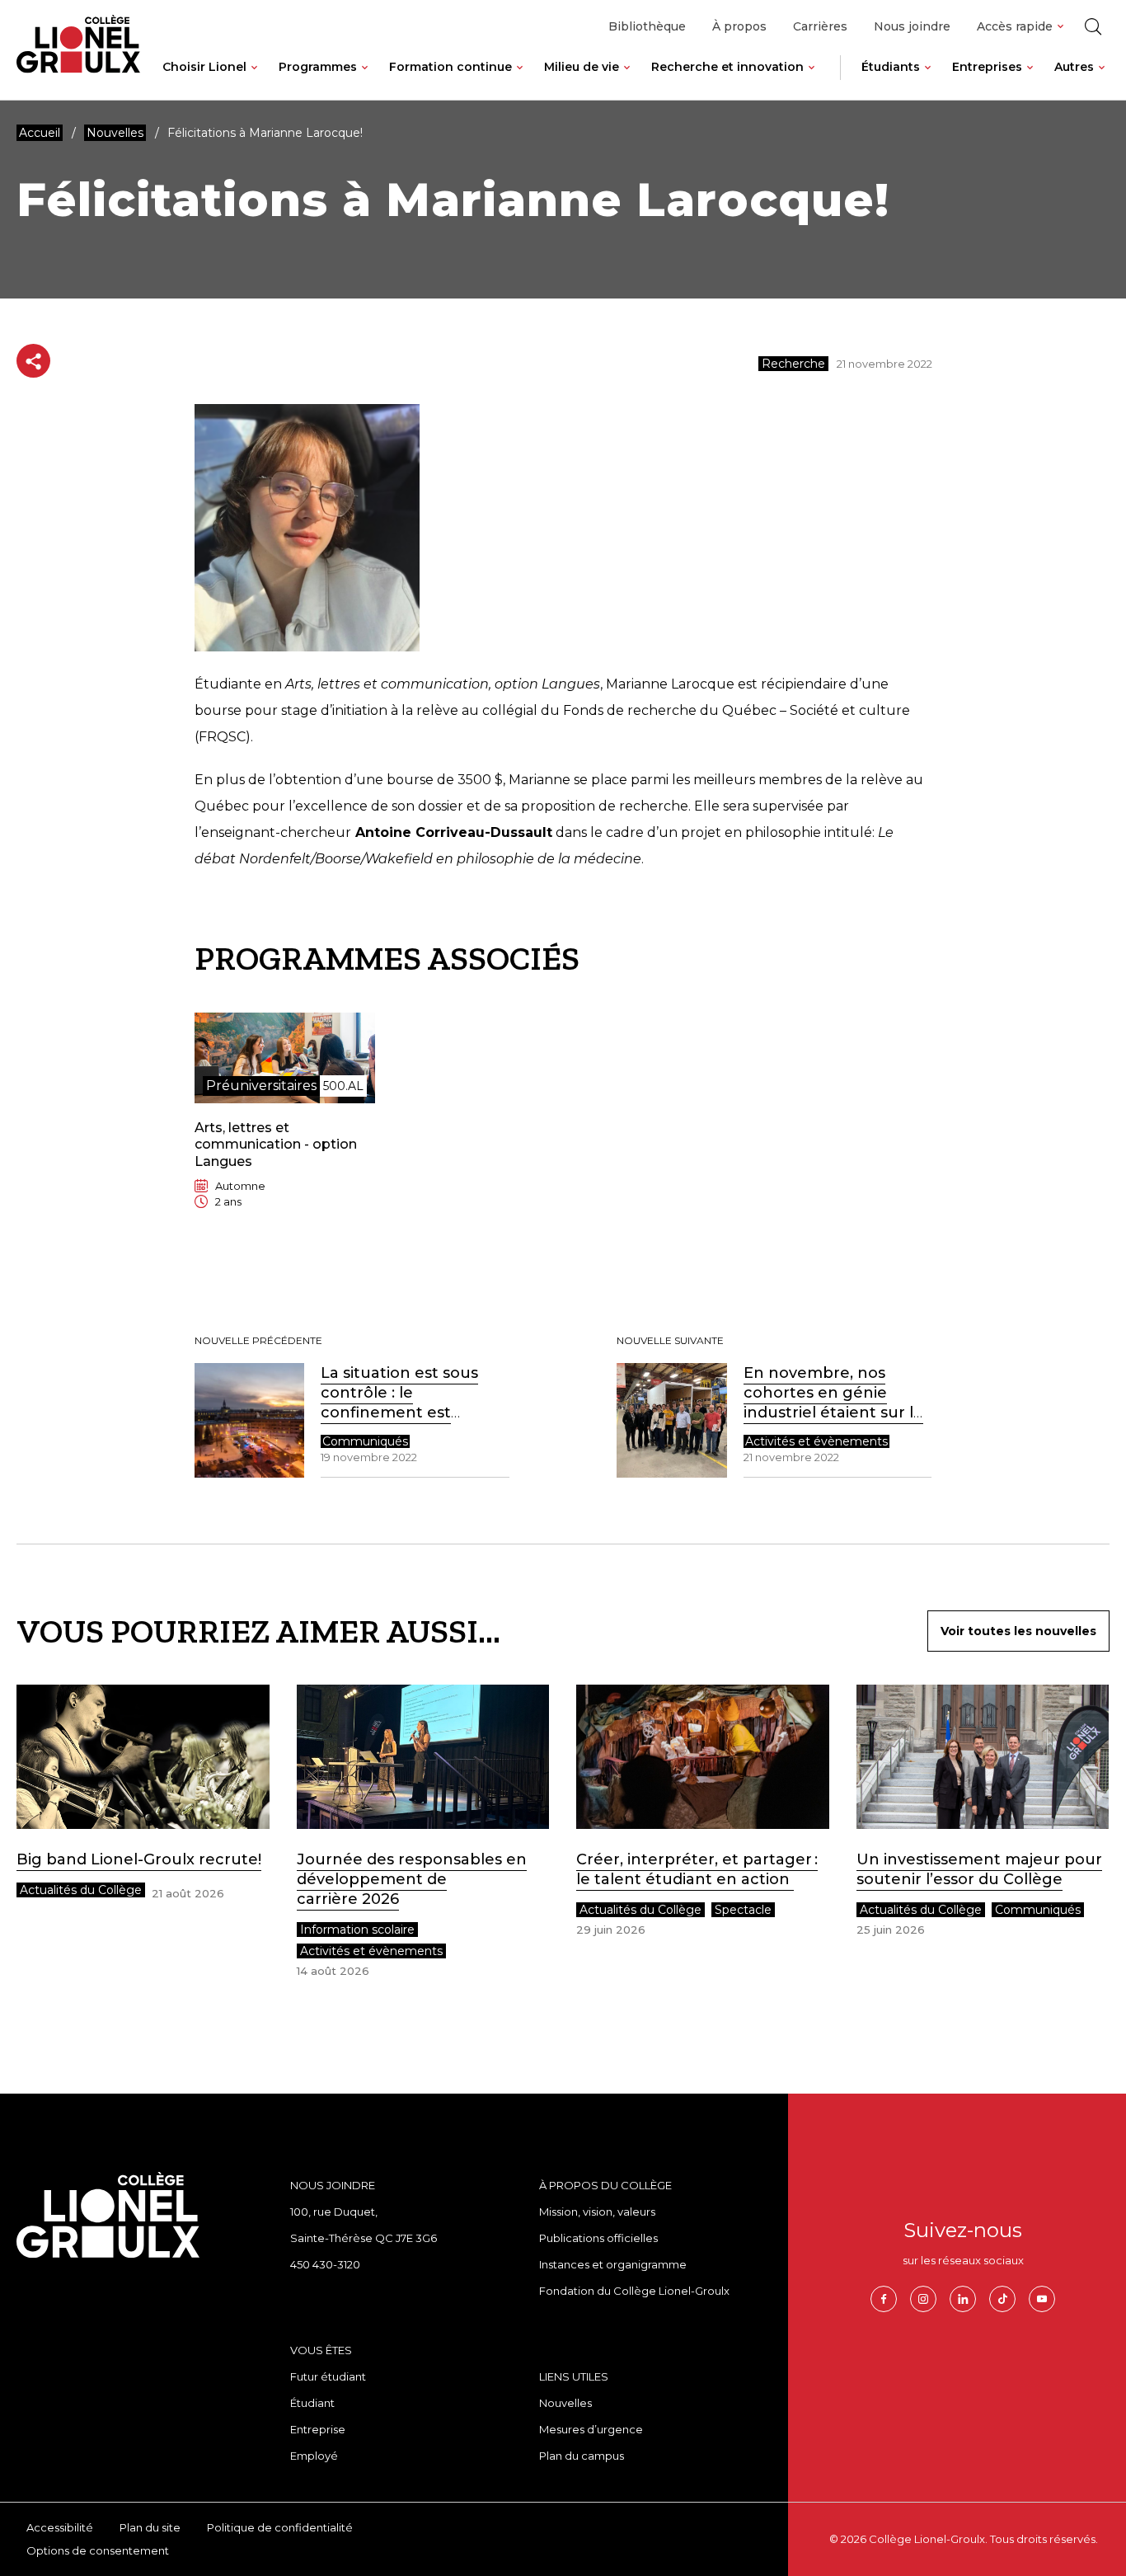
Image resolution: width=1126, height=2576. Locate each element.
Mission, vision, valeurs (597, 2212)
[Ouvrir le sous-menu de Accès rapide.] (1060, 27)
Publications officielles (598, 2238)
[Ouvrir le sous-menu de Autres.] (1102, 80)
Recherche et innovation (727, 67)
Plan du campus (582, 2456)
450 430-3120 (325, 2264)
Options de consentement (98, 2550)
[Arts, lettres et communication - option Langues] (281, 1124)
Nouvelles (565, 2403)
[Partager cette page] (33, 361)
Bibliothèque (647, 26)
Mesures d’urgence (591, 2429)
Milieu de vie (582, 67)
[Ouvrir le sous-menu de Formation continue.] (520, 80)
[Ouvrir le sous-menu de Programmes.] (365, 80)
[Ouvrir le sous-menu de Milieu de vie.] (627, 80)
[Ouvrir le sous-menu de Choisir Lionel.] (254, 80)
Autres (1074, 67)
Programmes (318, 67)
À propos (739, 26)
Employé (314, 2456)
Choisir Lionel (204, 67)
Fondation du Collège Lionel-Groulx (634, 2291)
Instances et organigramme (613, 2264)
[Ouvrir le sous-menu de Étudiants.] (928, 80)
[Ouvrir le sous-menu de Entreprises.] (1030, 80)
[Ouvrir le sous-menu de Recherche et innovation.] (812, 80)
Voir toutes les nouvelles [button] (1018, 1631)
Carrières (820, 26)
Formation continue (450, 67)
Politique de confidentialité (280, 2527)
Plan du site (150, 2527)
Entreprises (987, 67)
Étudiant (312, 2403)
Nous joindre (912, 26)
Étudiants (891, 67)
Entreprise (318, 2429)
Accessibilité (60, 2527)
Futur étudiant (328, 2376)
